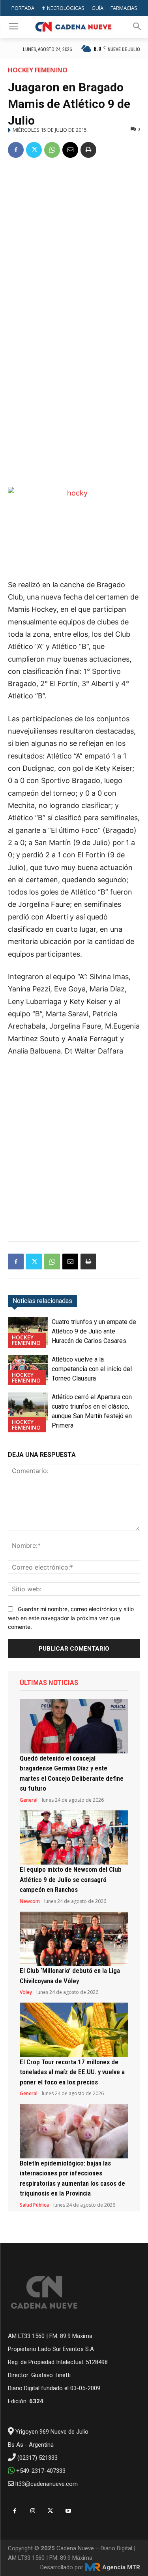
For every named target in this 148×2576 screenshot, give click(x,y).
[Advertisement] (74, 244)
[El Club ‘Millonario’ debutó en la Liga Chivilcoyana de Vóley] (74, 1939)
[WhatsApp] (52, 150)
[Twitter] (34, 150)
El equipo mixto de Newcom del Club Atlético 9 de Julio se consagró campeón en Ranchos (71, 1879)
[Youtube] (68, 2511)
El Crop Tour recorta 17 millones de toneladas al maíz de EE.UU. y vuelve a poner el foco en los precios (72, 2072)
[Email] (70, 150)
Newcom (30, 1901)
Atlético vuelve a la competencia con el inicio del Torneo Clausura (92, 1369)
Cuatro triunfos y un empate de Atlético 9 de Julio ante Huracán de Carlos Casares (94, 1331)
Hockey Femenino (38, 70)
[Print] (88, 150)
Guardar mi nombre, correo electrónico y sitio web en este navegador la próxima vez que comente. (71, 1618)
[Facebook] (16, 150)
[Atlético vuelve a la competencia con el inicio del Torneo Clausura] (28, 1369)
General (29, 1800)
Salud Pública (34, 2205)
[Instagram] (33, 2511)
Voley (26, 1992)
